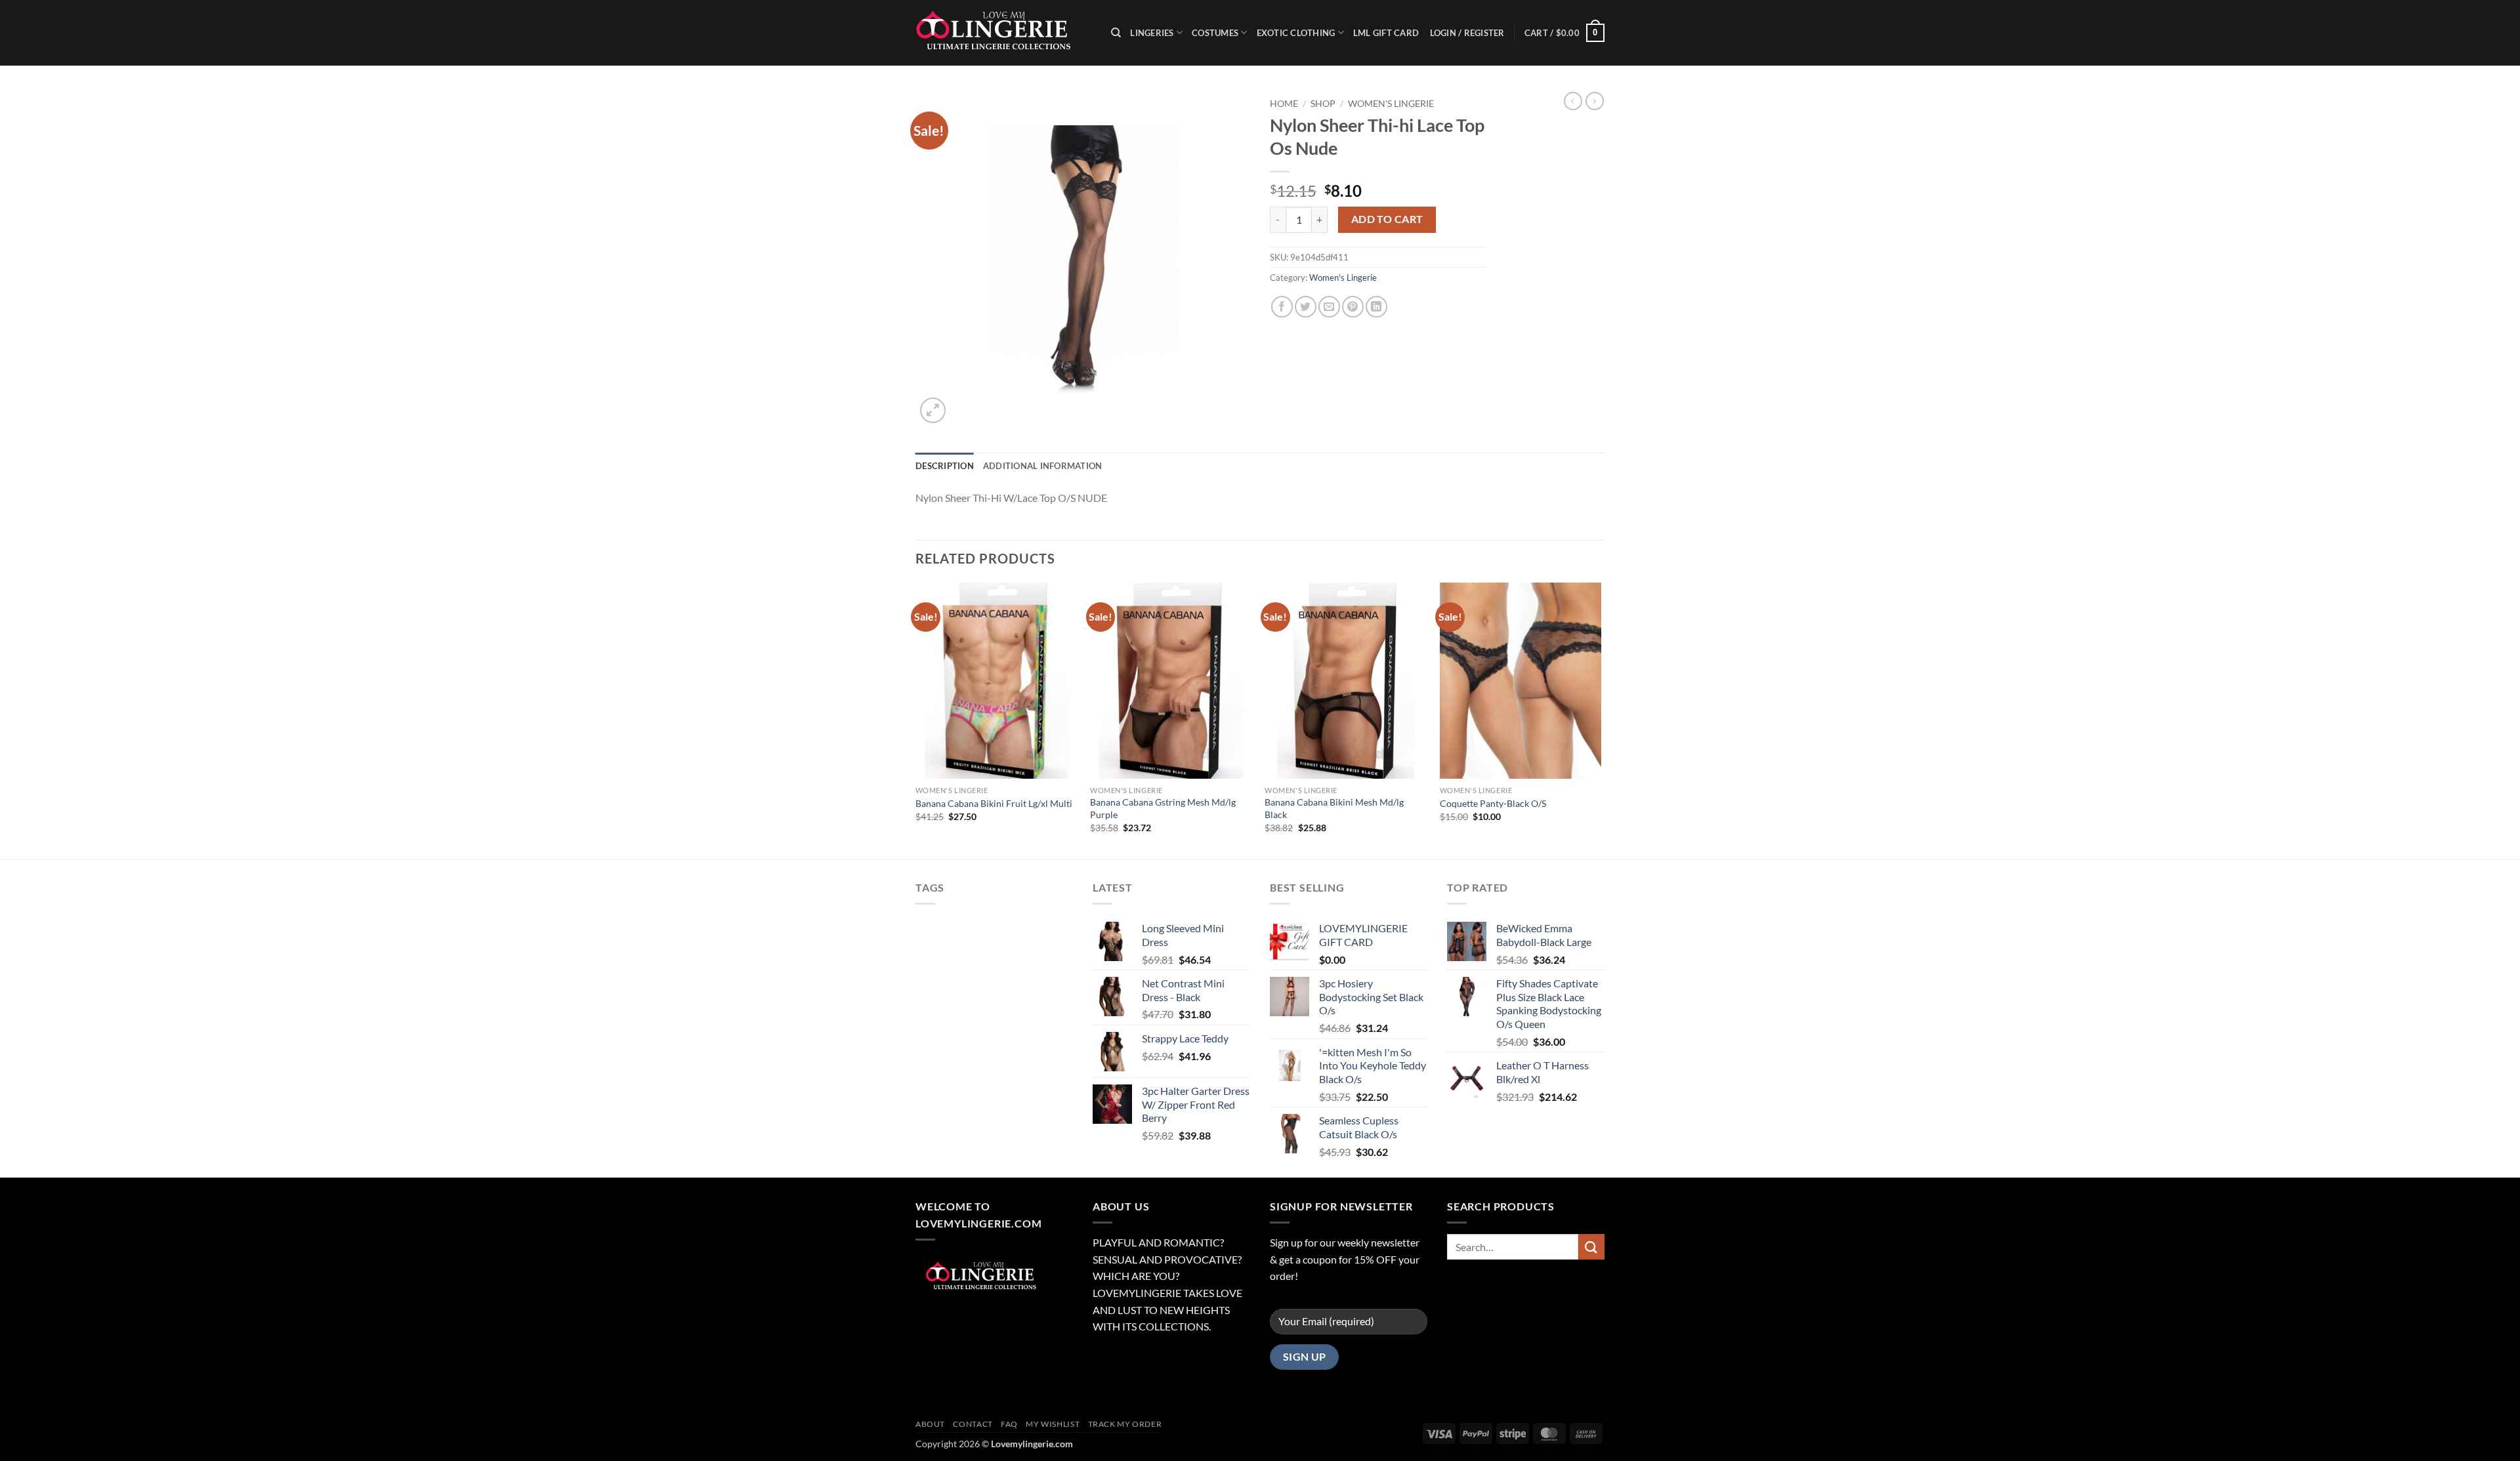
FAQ (1009, 1424)
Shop (1323, 104)
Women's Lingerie (1391, 104)
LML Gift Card (1386, 33)
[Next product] (1573, 101)
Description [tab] (945, 466)
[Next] (1601, 719)
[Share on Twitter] (1306, 307)
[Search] (1116, 33)
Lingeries (1152, 33)
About (930, 1424)
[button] (1564, 33)
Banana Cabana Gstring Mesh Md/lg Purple (1163, 808)
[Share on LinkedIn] (1376, 307)
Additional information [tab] (1043, 466)
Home (1284, 104)
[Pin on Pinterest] (1353, 307)
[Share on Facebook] (1282, 307)
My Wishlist (1053, 1424)
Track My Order (1125, 1424)
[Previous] (916, 719)
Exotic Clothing (1296, 33)
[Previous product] (1595, 101)
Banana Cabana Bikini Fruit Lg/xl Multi (994, 803)
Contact (973, 1424)
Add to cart (1387, 219)
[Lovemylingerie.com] (1003, 33)
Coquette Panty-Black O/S (1493, 803)
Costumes (1215, 33)
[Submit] (1591, 1247)
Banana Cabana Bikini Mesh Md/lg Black (1334, 808)
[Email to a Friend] (1329, 307)
